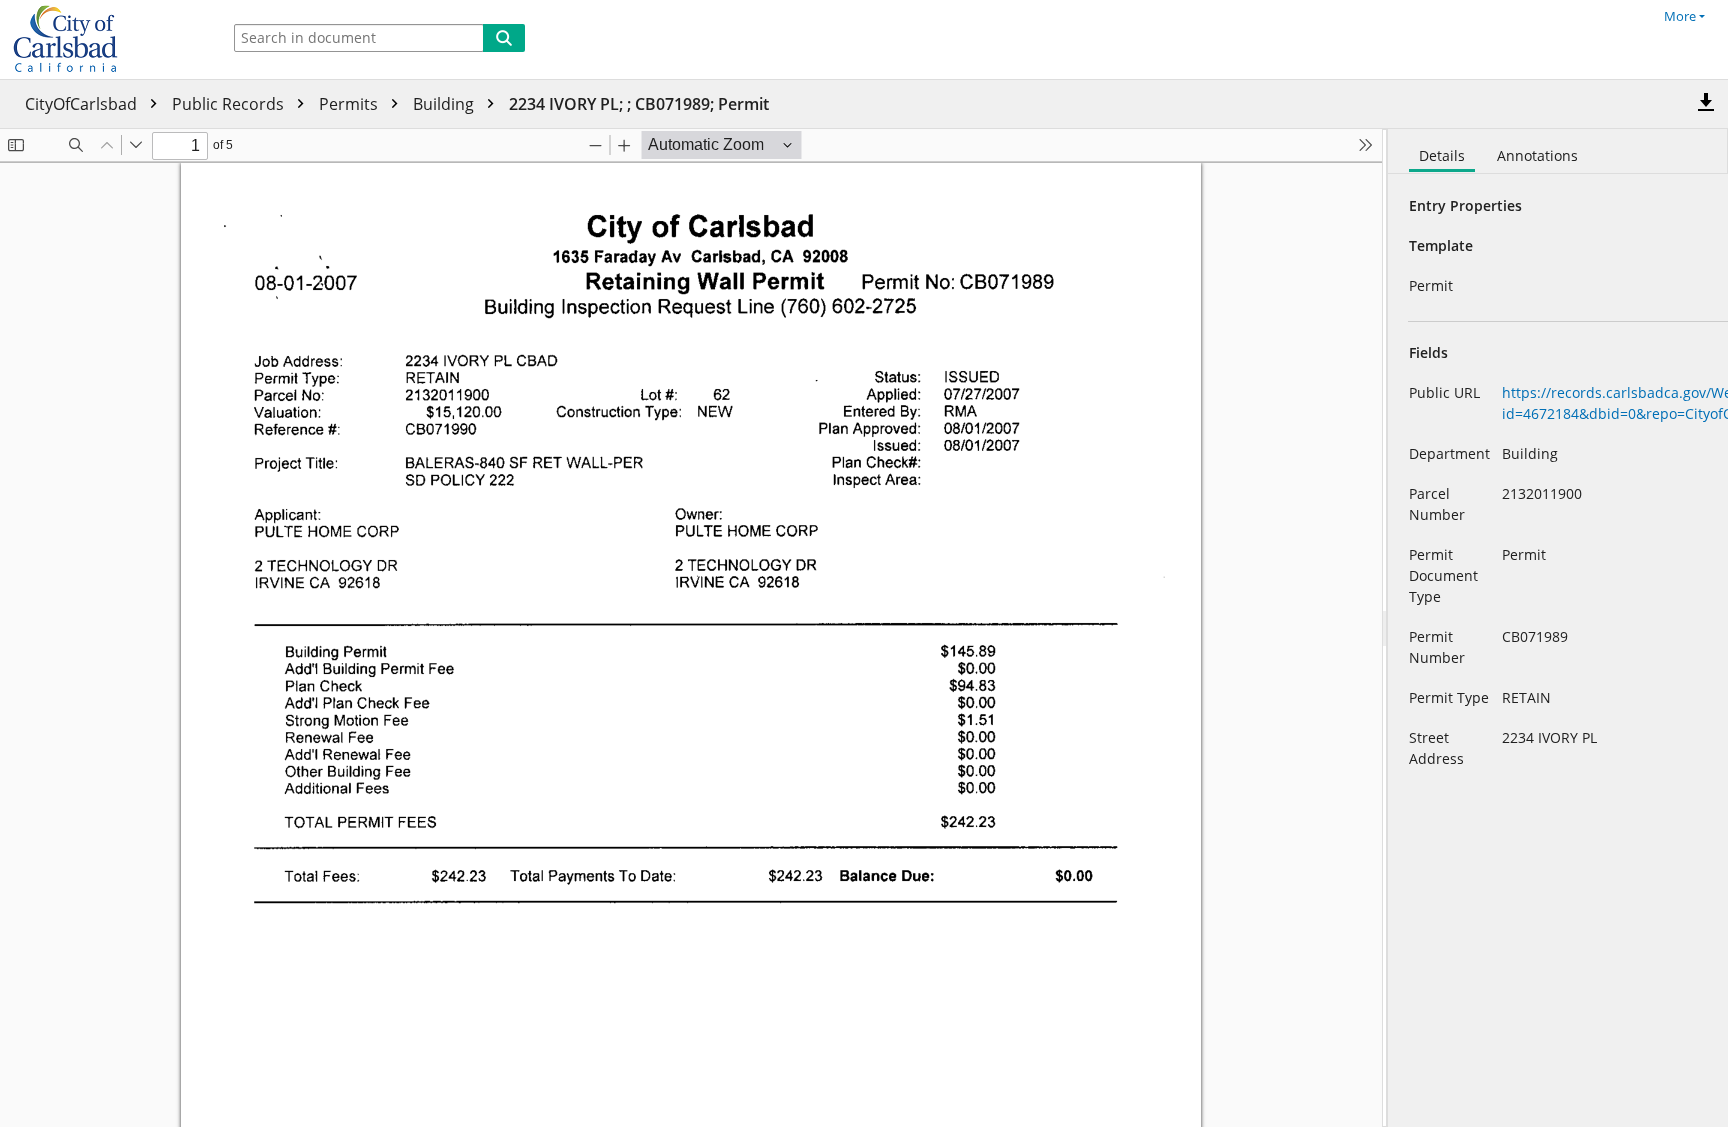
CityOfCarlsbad (83, 104)
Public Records (230, 104)
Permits (350, 104)
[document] (1558, 628)
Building (445, 104)
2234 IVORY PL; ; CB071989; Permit (639, 104)
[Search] (504, 38)
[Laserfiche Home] (105, 39)
